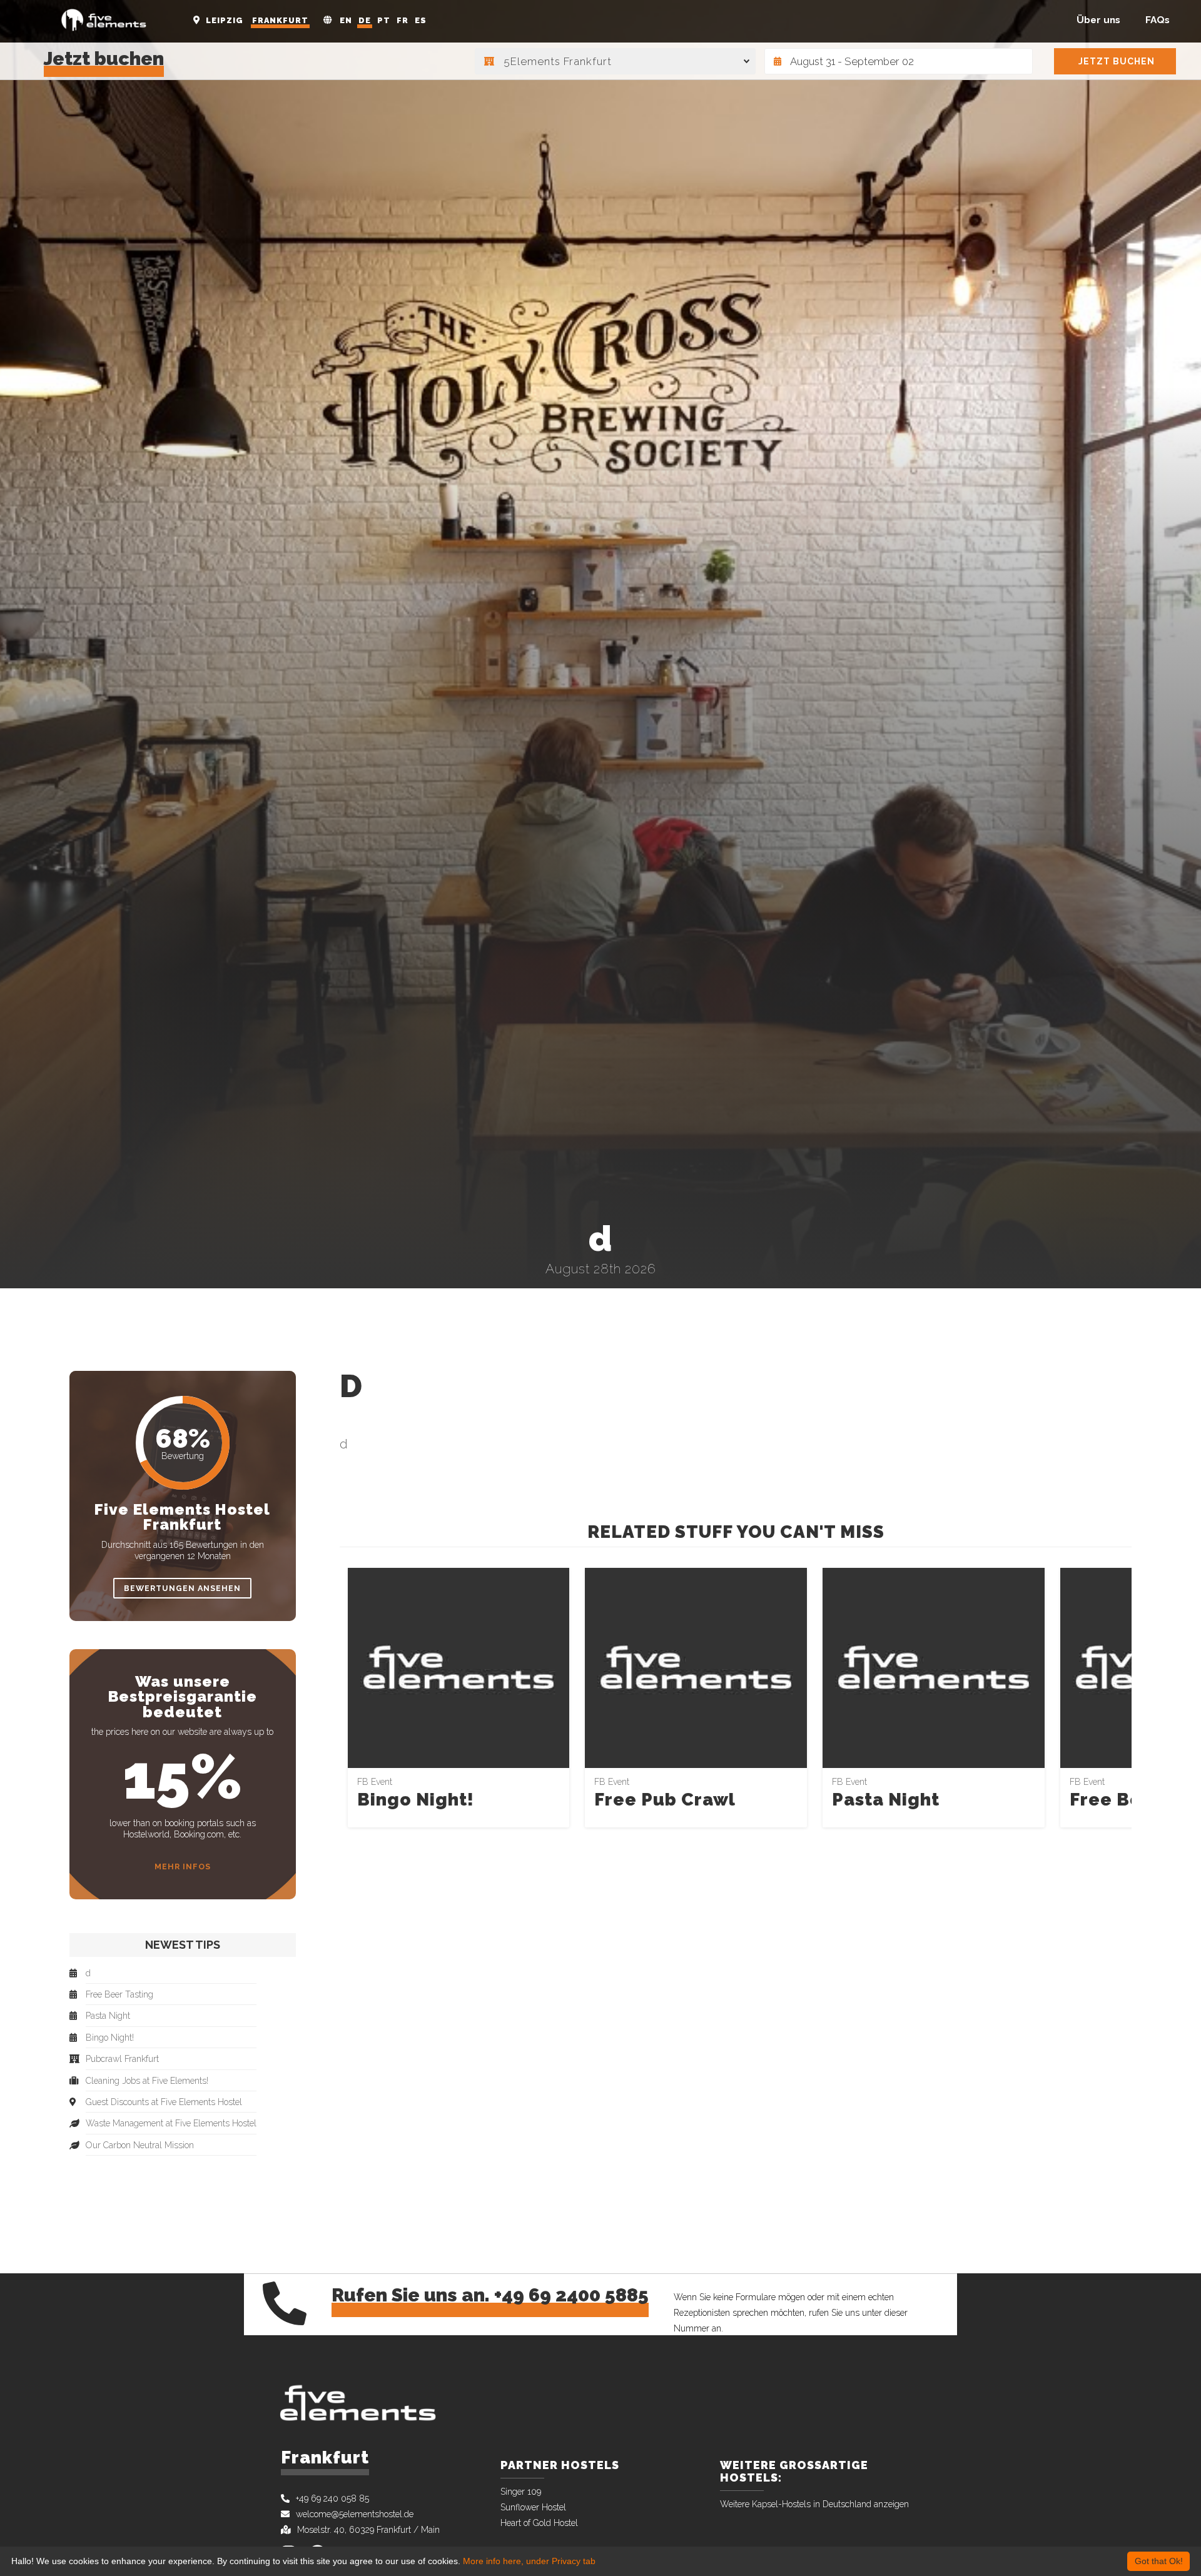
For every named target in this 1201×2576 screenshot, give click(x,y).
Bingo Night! (416, 1800)
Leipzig (225, 20)
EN (346, 20)
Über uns (1098, 20)
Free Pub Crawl (665, 1800)
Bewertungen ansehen (182, 1588)
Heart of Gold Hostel (539, 2523)
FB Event (375, 1782)
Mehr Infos (183, 1866)
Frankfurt (280, 20)
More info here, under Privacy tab (529, 2561)
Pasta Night (886, 1800)
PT (384, 20)
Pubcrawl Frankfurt (122, 2059)
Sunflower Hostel (533, 2507)
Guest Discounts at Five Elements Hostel (164, 2102)
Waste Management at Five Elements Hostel (171, 2124)
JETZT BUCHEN (1117, 61)
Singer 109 (521, 2492)
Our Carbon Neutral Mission (140, 2145)
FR (403, 20)
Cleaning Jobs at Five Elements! (147, 2081)
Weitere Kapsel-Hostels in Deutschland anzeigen (814, 2504)
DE (365, 20)
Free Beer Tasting (119, 1995)
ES (421, 20)
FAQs (1158, 20)
